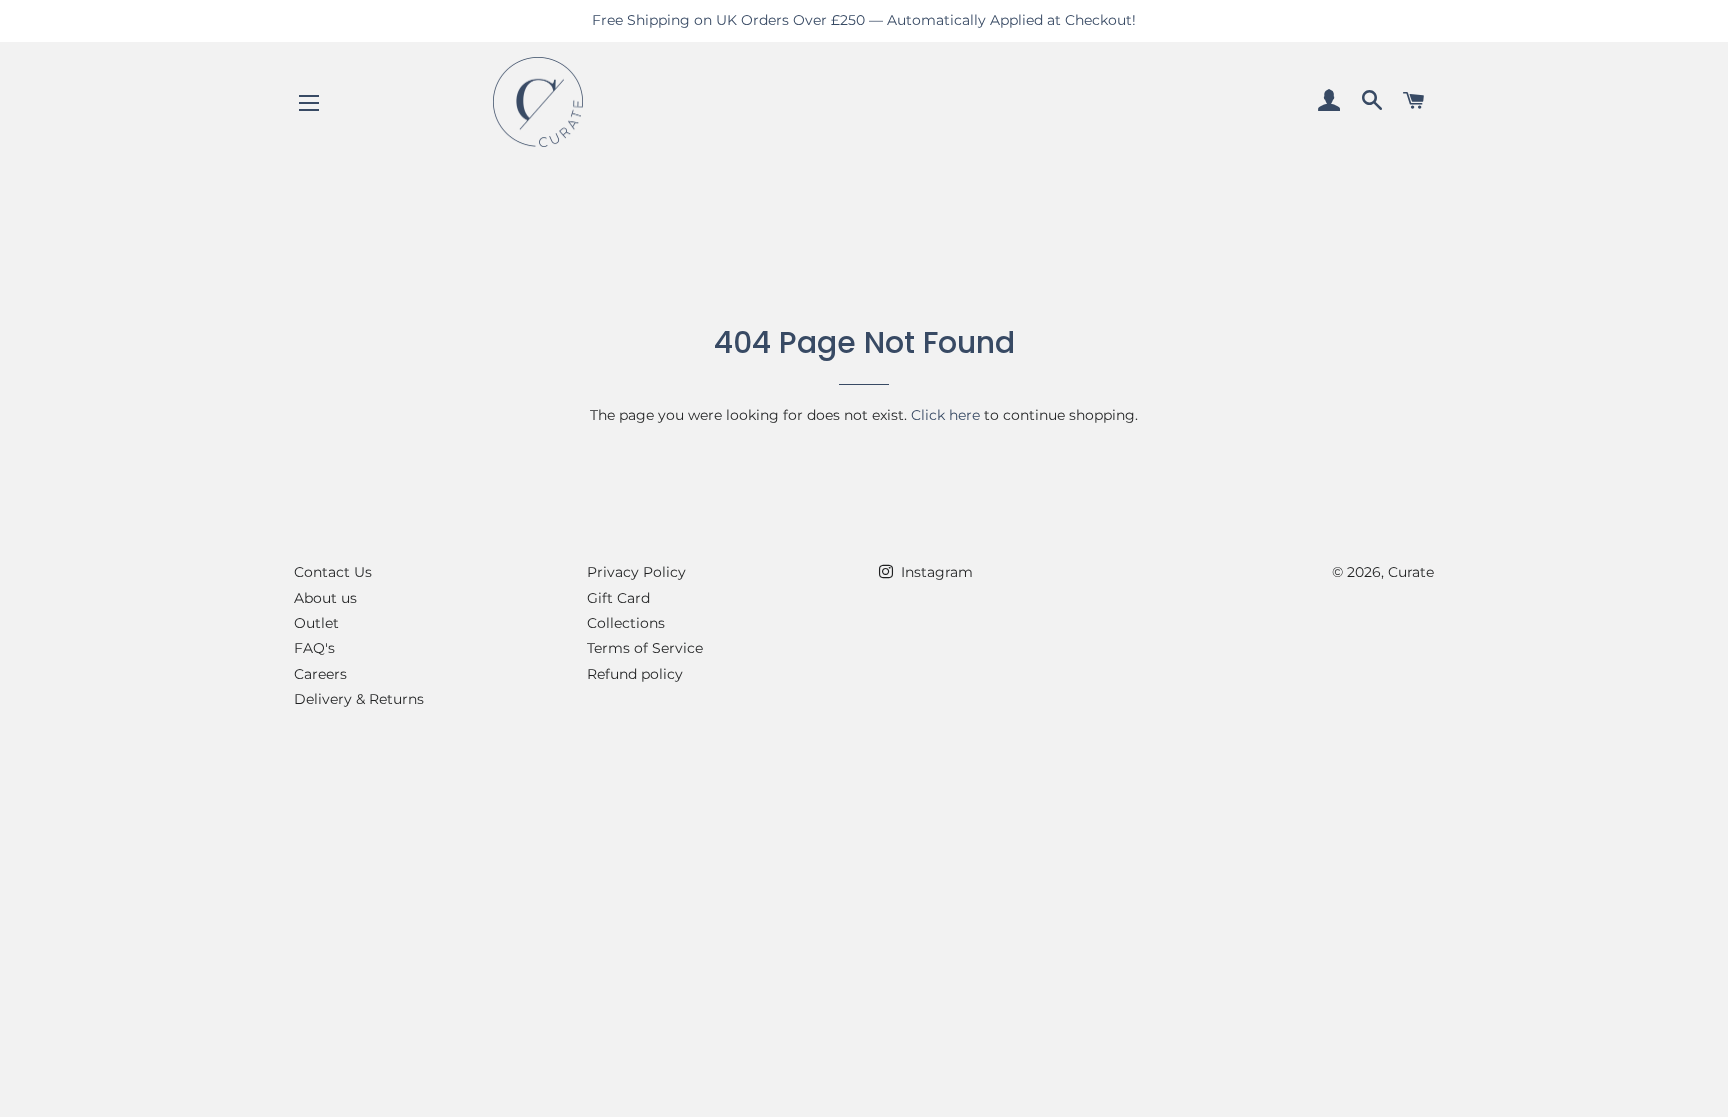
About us (325, 598)
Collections (626, 623)
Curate (1411, 572)
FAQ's (314, 648)
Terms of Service (645, 648)
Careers (320, 674)
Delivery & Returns (359, 699)
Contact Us (333, 572)
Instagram (935, 572)
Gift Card (618, 598)
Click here (945, 415)
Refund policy (635, 674)
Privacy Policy (636, 572)
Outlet (316, 623)
